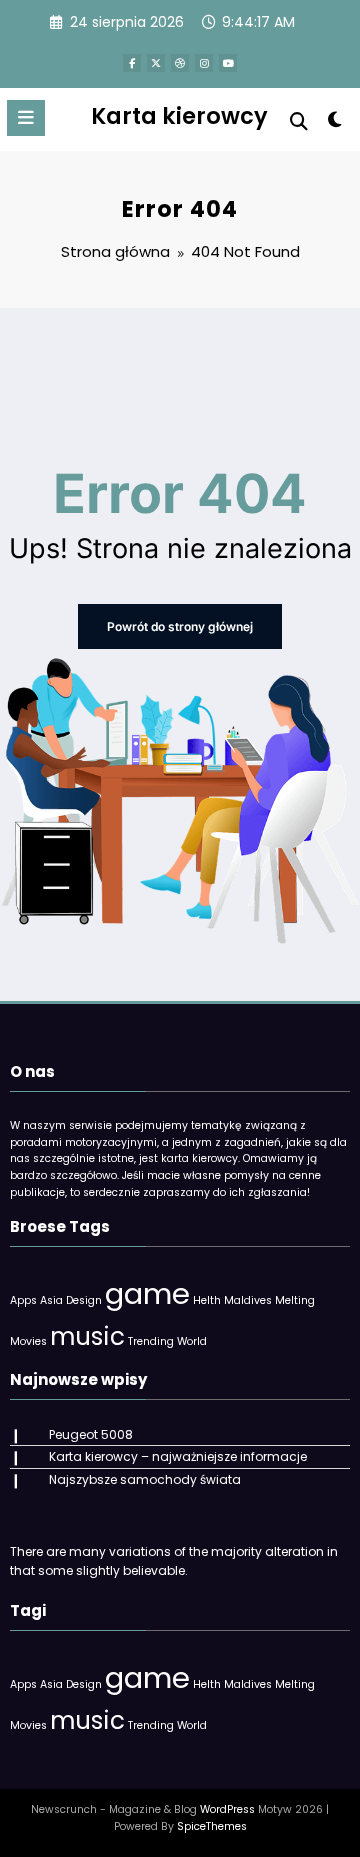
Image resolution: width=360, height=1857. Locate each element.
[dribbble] (180, 63)
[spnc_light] (335, 123)
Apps (23, 1300)
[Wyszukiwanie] (299, 121)
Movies (28, 1341)
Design (84, 1300)
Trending (151, 1341)
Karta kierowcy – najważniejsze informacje (178, 1456)
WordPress (227, 1809)
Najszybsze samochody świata (145, 1479)
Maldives (248, 1300)
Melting (295, 1300)
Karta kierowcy (179, 116)
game (147, 1293)
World (192, 1341)
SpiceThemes (212, 1826)
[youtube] (228, 63)
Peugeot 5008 (91, 1434)
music (87, 1336)
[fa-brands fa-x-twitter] (156, 63)
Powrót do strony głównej (180, 626)
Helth (207, 1300)
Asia (51, 1300)
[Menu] (26, 118)
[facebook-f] (132, 63)
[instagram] (204, 63)
